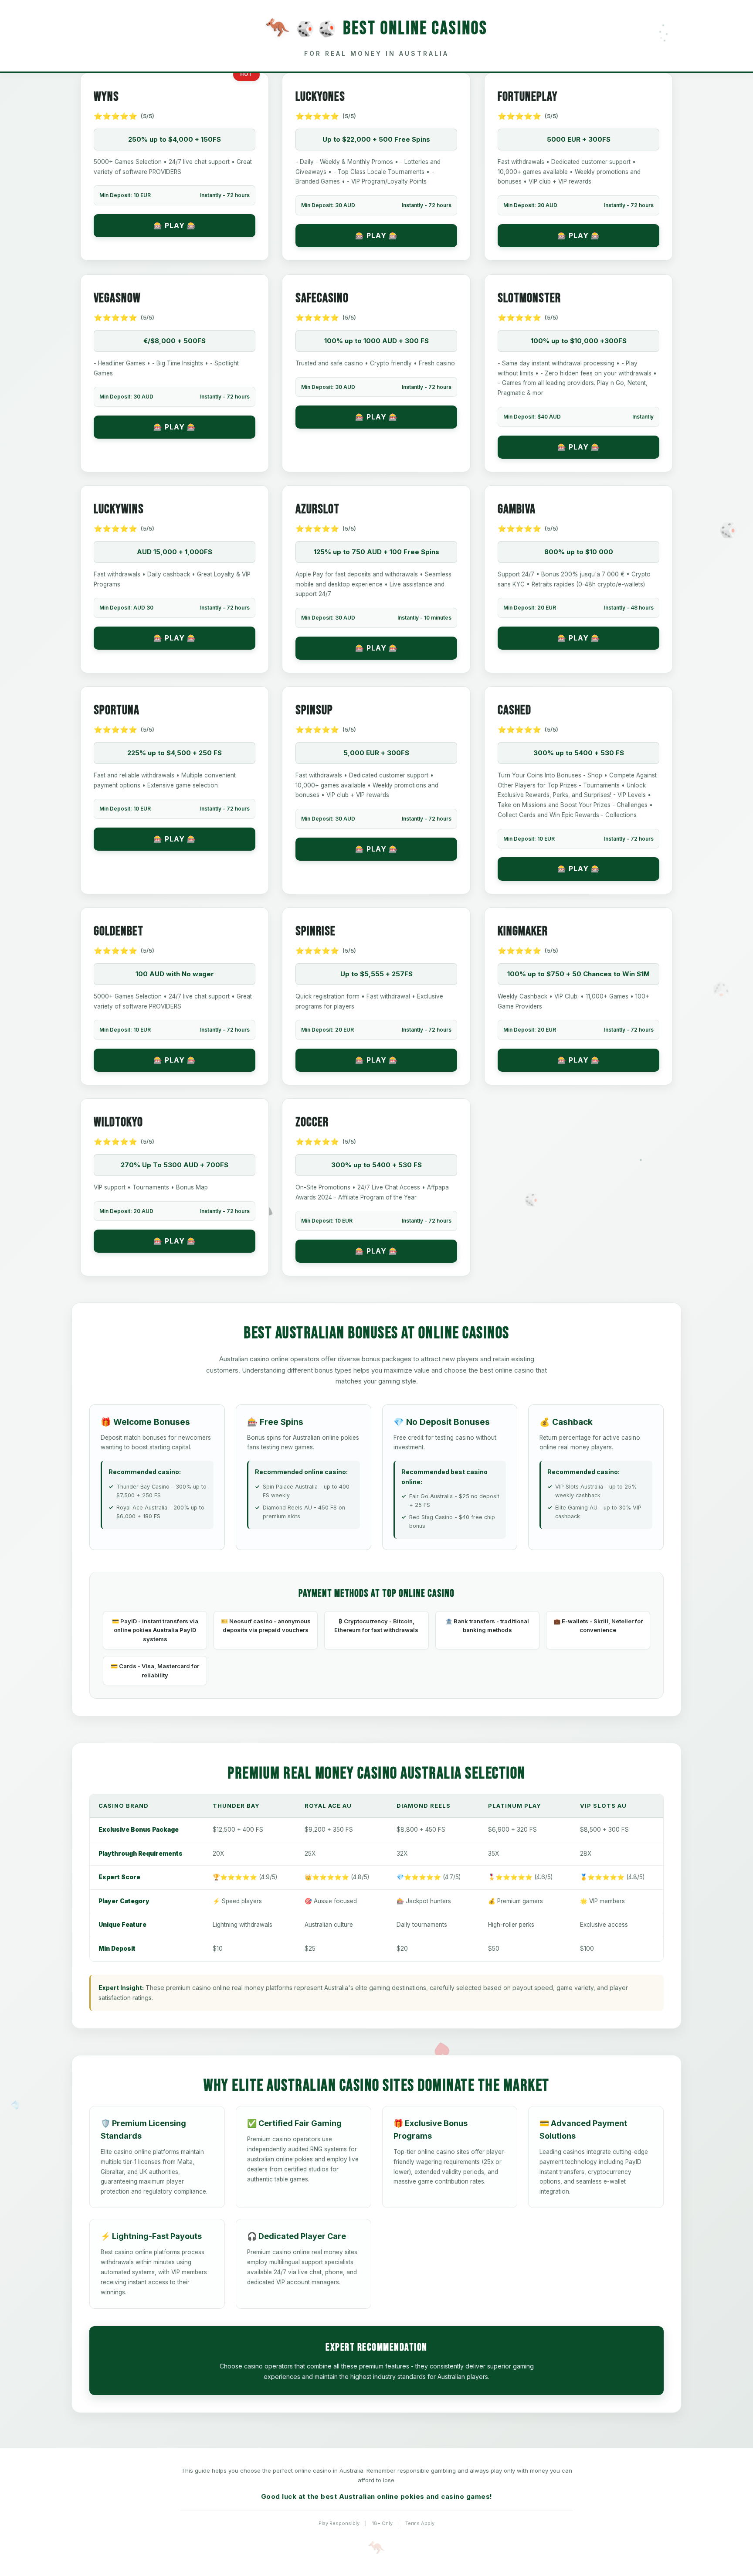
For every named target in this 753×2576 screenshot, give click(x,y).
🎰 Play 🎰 (175, 225)
